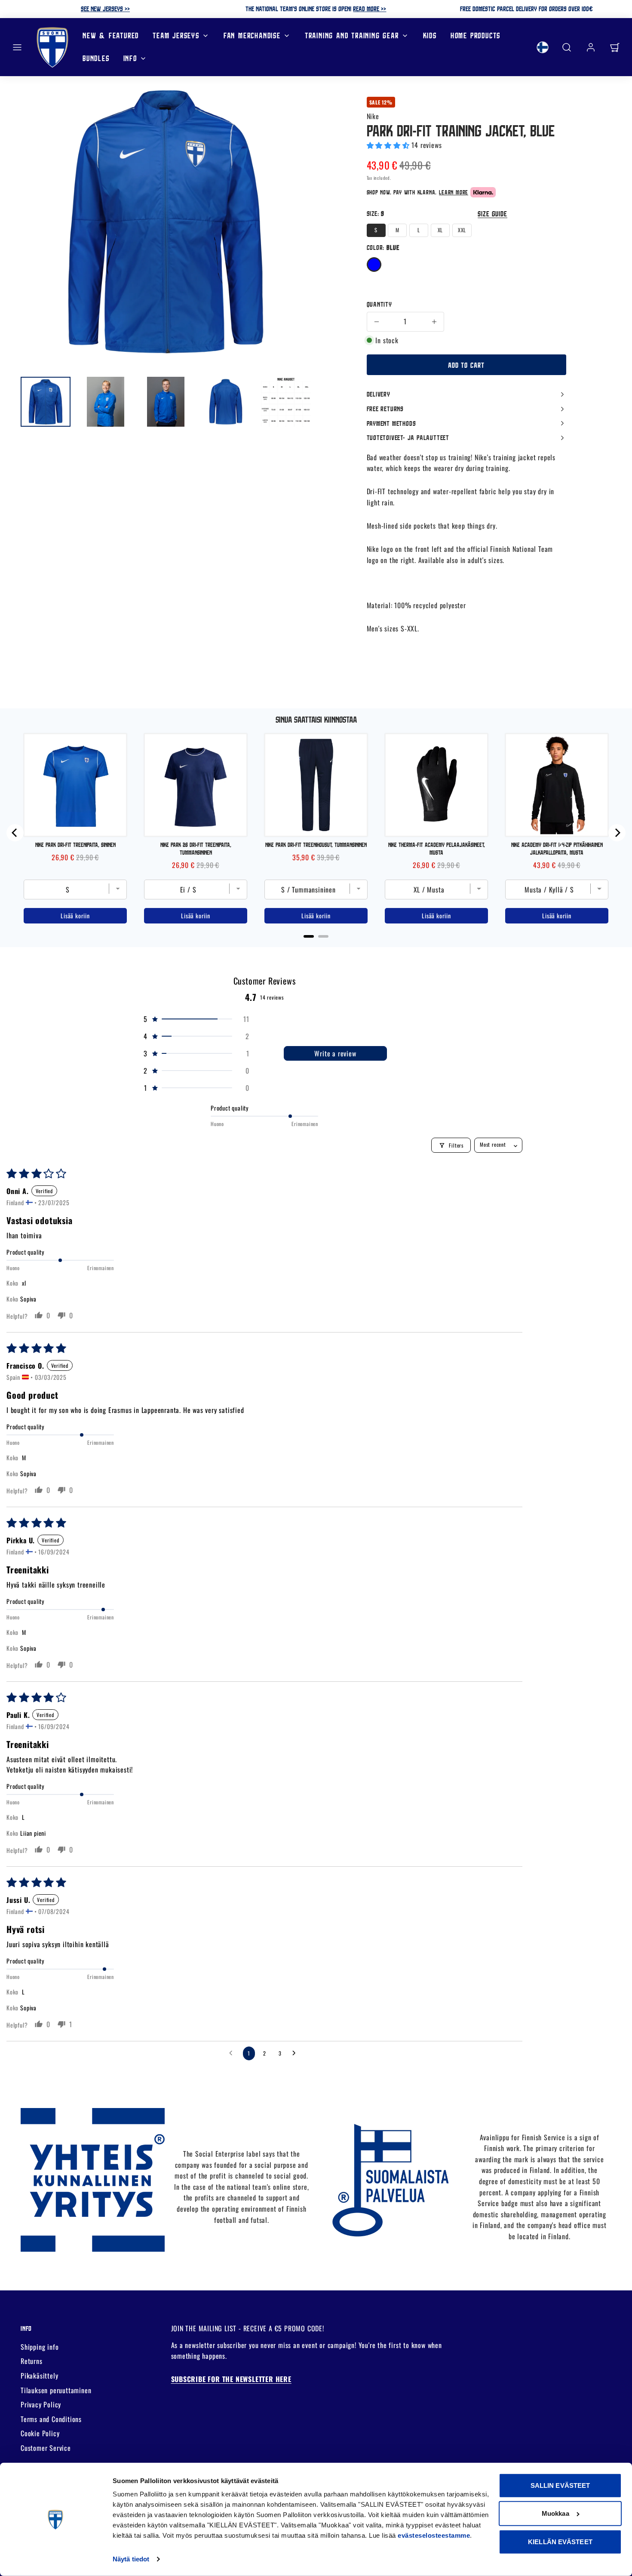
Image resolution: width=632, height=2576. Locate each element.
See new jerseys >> (105, 9)
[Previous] (15, 833)
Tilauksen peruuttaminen (56, 2390)
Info (130, 58)
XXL (462, 230)
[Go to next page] (296, 2053)
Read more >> (370, 9)
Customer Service (46, 2448)
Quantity (379, 304)
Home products (476, 35)
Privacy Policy (41, 2404)
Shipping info (40, 2347)
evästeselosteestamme (434, 2535)
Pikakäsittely (39, 2376)
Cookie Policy (40, 2433)
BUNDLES (96, 58)
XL (440, 230)
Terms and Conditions (51, 2419)
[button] (17, 47)
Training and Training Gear (352, 35)
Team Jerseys (176, 35)
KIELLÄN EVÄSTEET (560, 2542)
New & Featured (111, 35)
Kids (430, 35)
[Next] (617, 833)
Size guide (492, 214)
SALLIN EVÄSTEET (560, 2485)
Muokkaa (555, 2513)
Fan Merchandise (252, 35)
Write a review (335, 1053)
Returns (32, 2361)
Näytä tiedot (131, 2559)
